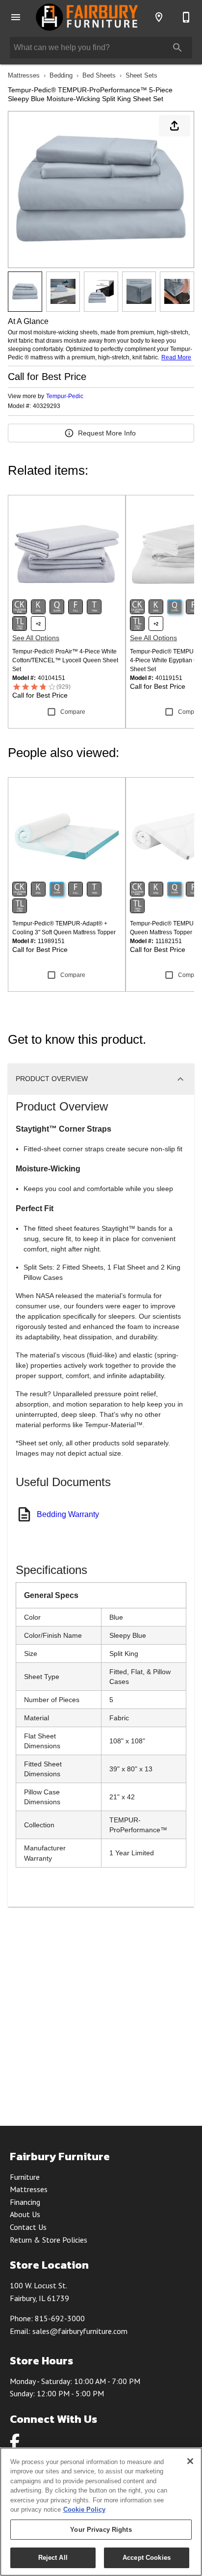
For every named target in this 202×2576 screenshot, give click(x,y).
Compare (73, 712)
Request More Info (107, 433)
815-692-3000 (60, 2318)
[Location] (159, 17)
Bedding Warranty (68, 1514)
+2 (38, 624)
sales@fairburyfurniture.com (80, 2331)
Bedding (61, 75)
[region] (101, 2512)
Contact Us (28, 2227)
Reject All (53, 2558)
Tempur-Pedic (65, 396)
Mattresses (24, 75)
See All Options (36, 638)
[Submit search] (177, 48)
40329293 (47, 406)
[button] (16, 17)
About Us (25, 2214)
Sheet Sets (141, 75)
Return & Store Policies (49, 2240)
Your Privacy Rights (101, 2530)
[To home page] (87, 17)
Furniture (25, 2177)
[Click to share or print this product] (175, 126)
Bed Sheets (99, 75)
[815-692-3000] (186, 17)
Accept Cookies (147, 2558)
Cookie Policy (84, 2509)
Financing (25, 2202)
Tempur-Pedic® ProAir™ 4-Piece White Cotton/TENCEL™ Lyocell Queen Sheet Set (65, 660)
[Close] (190, 2461)
